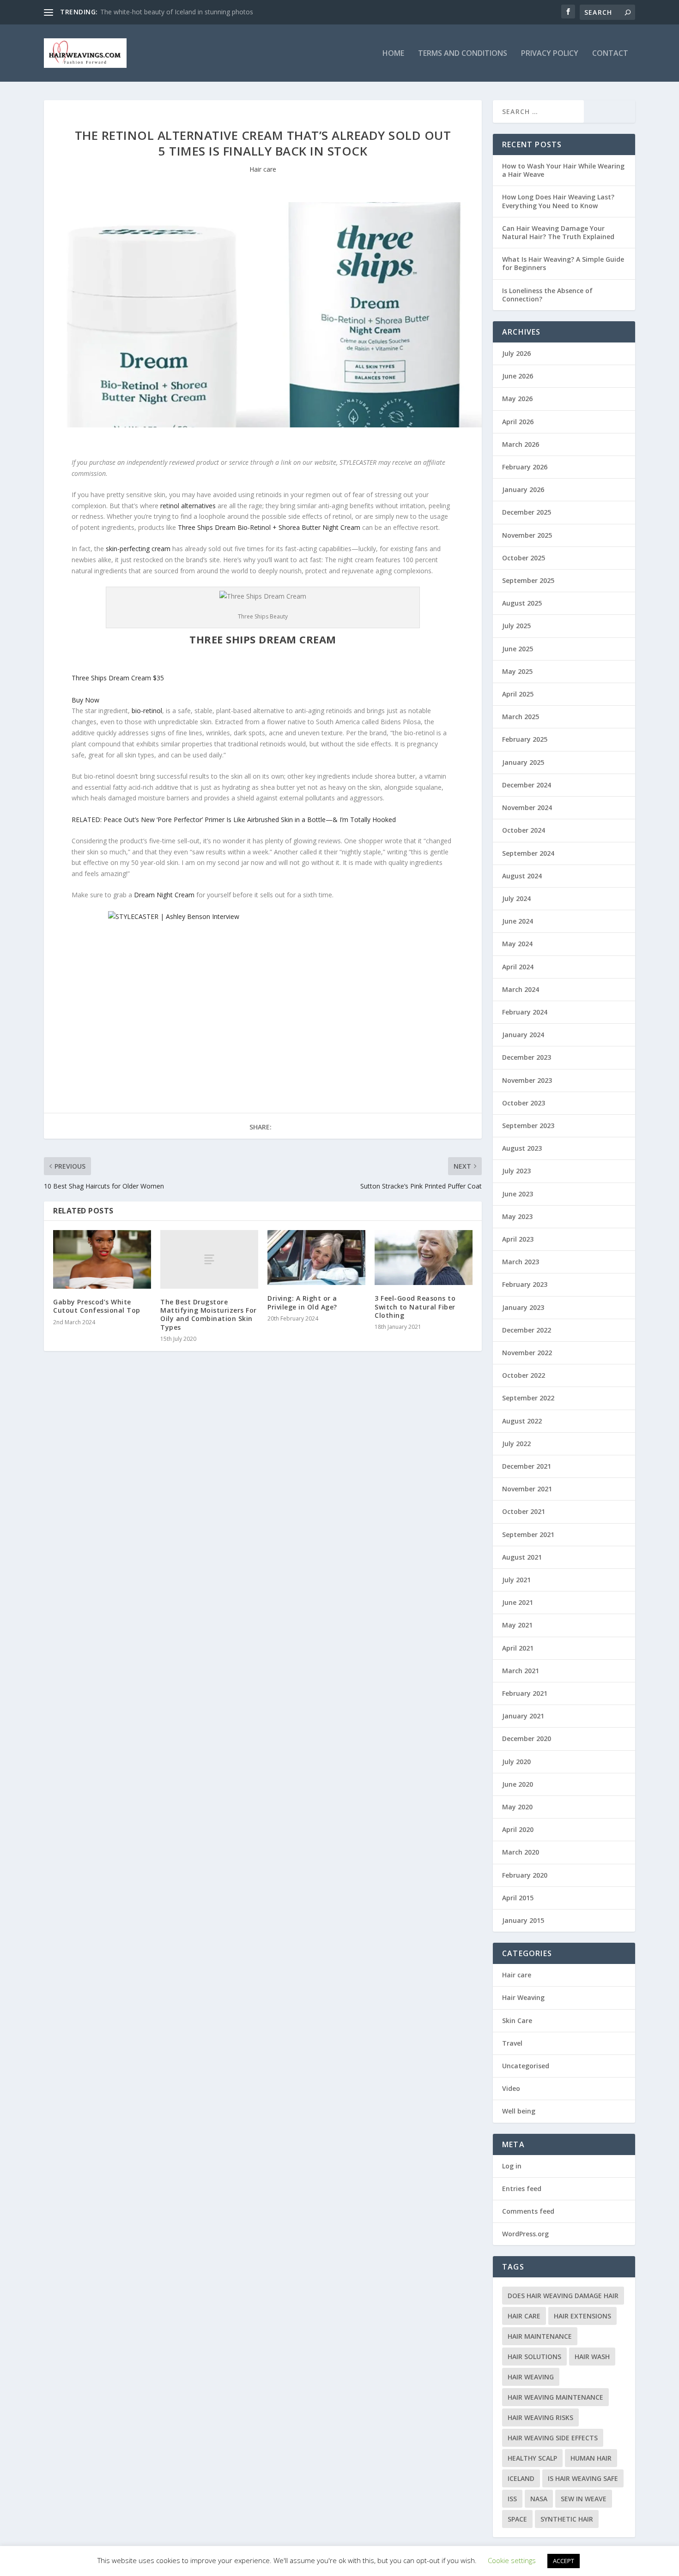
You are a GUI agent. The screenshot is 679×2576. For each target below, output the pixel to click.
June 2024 (518, 921)
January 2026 (523, 489)
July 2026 (516, 353)
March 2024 (521, 989)
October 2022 (524, 1375)
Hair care (263, 169)
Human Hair (591, 2458)
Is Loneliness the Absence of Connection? (547, 295)
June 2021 (518, 1602)
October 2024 (524, 830)
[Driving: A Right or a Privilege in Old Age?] (316, 1258)
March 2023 (521, 1262)
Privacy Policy (550, 54)
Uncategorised (526, 2066)
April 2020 (518, 1829)
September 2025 (528, 580)
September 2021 (528, 1534)
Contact (610, 54)
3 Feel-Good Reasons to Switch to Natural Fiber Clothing (415, 1306)
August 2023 (522, 1148)
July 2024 (516, 898)
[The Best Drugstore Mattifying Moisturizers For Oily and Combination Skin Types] (209, 1259)
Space (517, 2519)
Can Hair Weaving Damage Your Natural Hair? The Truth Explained (558, 232)
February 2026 (525, 467)
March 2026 (521, 444)
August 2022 (522, 1421)
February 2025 (525, 739)
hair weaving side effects (553, 2438)
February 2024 (525, 1012)
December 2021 (527, 1466)
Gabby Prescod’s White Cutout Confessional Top (97, 1306)
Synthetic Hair (567, 2519)
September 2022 (528, 1398)
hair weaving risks (540, 2417)
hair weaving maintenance (555, 2397)
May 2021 (517, 1625)
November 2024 (527, 808)
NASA (539, 2499)
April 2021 (518, 1648)
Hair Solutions (534, 2357)
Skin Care (517, 2021)
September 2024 (528, 853)
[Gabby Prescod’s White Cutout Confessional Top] (102, 1259)
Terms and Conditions (463, 54)
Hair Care (524, 2316)
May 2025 (517, 671)
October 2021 (524, 1511)
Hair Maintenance (540, 2336)
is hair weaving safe (583, 2478)
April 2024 (518, 967)
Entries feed (522, 2189)
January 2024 (523, 1035)
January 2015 (523, 1920)
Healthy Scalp (532, 2458)
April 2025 (518, 694)
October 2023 (524, 1103)
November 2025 (527, 535)
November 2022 (527, 1353)
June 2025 (518, 649)
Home (393, 54)
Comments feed (528, 2211)
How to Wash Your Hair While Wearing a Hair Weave (563, 170)
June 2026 (518, 376)
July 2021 (516, 1580)
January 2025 (523, 762)
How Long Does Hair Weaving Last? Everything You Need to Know (558, 201)
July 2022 (516, 1444)
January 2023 (523, 1307)
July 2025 (516, 626)
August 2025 (522, 603)
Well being (519, 2111)
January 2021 (523, 1716)
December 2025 (527, 512)
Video (511, 2088)
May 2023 (517, 1216)
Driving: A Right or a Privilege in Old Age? (302, 1302)
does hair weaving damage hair (563, 2296)
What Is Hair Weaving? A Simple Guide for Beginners (563, 263)
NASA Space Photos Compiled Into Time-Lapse (171, 12)
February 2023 (525, 1284)
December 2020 (527, 1738)
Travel (512, 2043)
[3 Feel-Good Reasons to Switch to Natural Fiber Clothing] (424, 1258)
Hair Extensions (582, 2316)
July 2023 (516, 1171)
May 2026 (517, 399)
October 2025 (524, 558)
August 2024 (522, 876)
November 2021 (527, 1489)
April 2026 (518, 422)
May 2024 (517, 944)
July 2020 (516, 1762)
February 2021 (525, 1693)
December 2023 (527, 1057)
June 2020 (518, 1784)
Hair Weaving (523, 1997)
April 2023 (518, 1239)
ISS (512, 2499)
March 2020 (521, 1852)
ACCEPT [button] (564, 2561)
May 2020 (517, 1807)
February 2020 (525, 1875)
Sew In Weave (584, 2499)
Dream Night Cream (164, 895)
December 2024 (527, 785)
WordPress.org (525, 2234)
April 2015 (518, 1898)
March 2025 (521, 717)
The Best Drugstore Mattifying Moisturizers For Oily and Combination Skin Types (209, 1315)
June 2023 (518, 1194)
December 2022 (527, 1330)
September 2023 (528, 1126)
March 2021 (521, 1671)
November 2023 (527, 1080)
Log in (512, 2166)
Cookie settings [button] (512, 2560)
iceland (521, 2478)
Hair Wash (592, 2357)
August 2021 (522, 1557)
